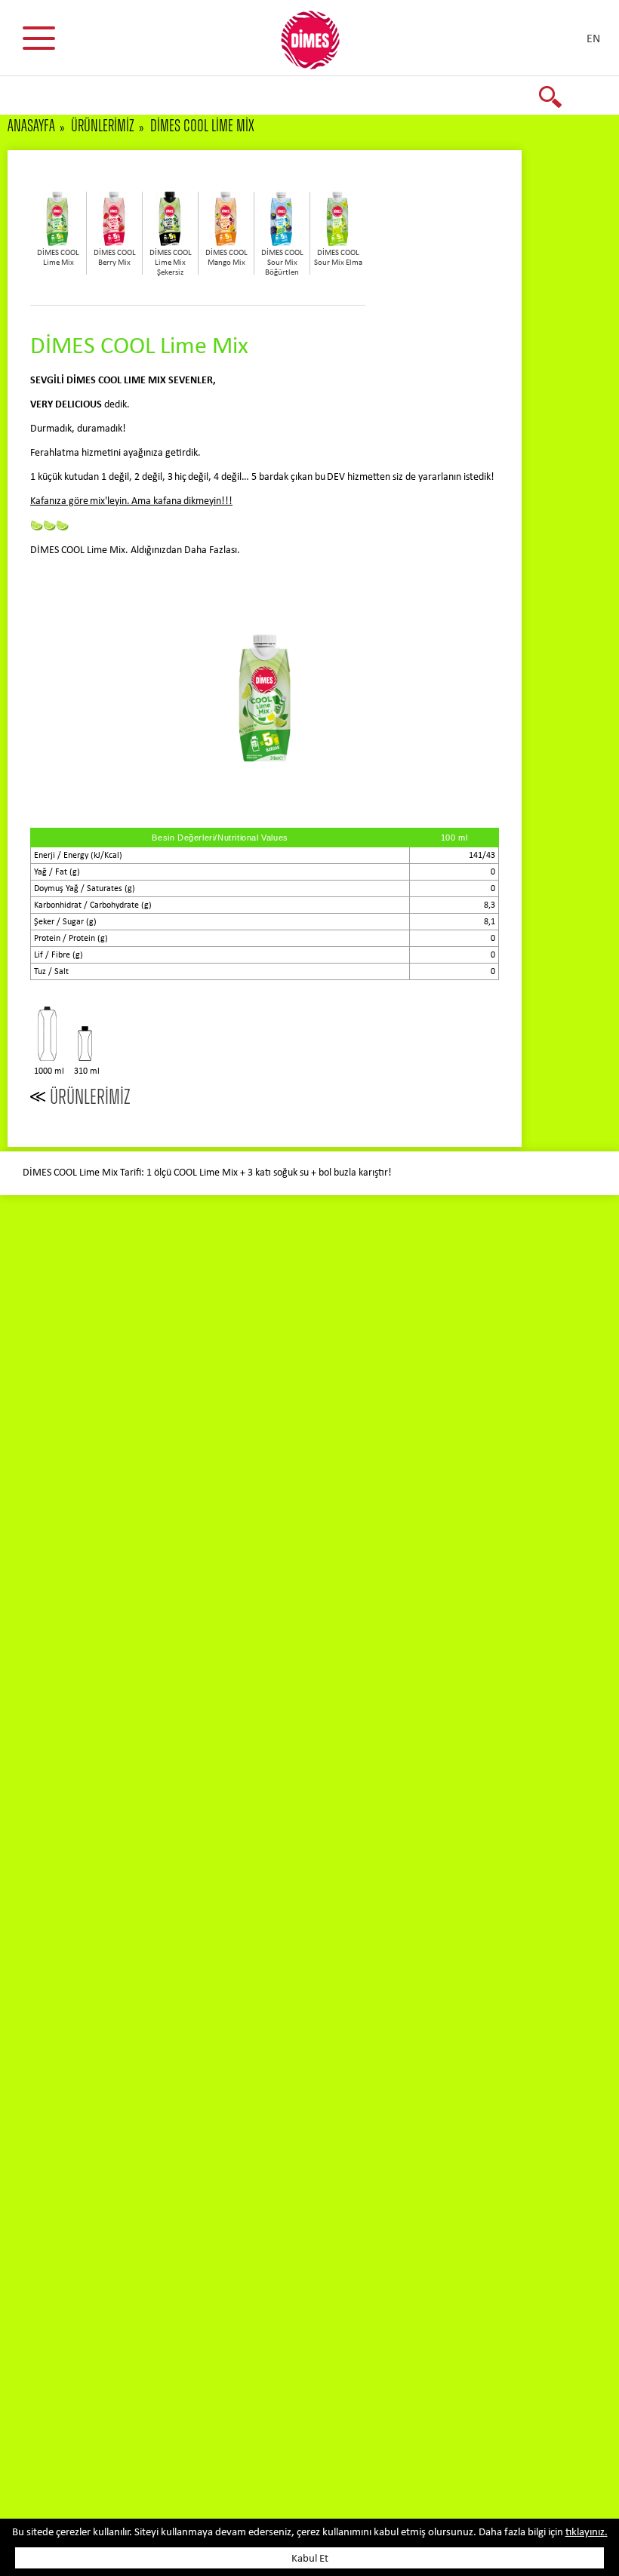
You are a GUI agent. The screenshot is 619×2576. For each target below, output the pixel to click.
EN (593, 39)
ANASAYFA (31, 126)
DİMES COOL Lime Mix (202, 126)
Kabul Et (310, 2559)
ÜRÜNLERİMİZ (103, 126)
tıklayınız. (587, 2533)
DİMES (319, 45)
